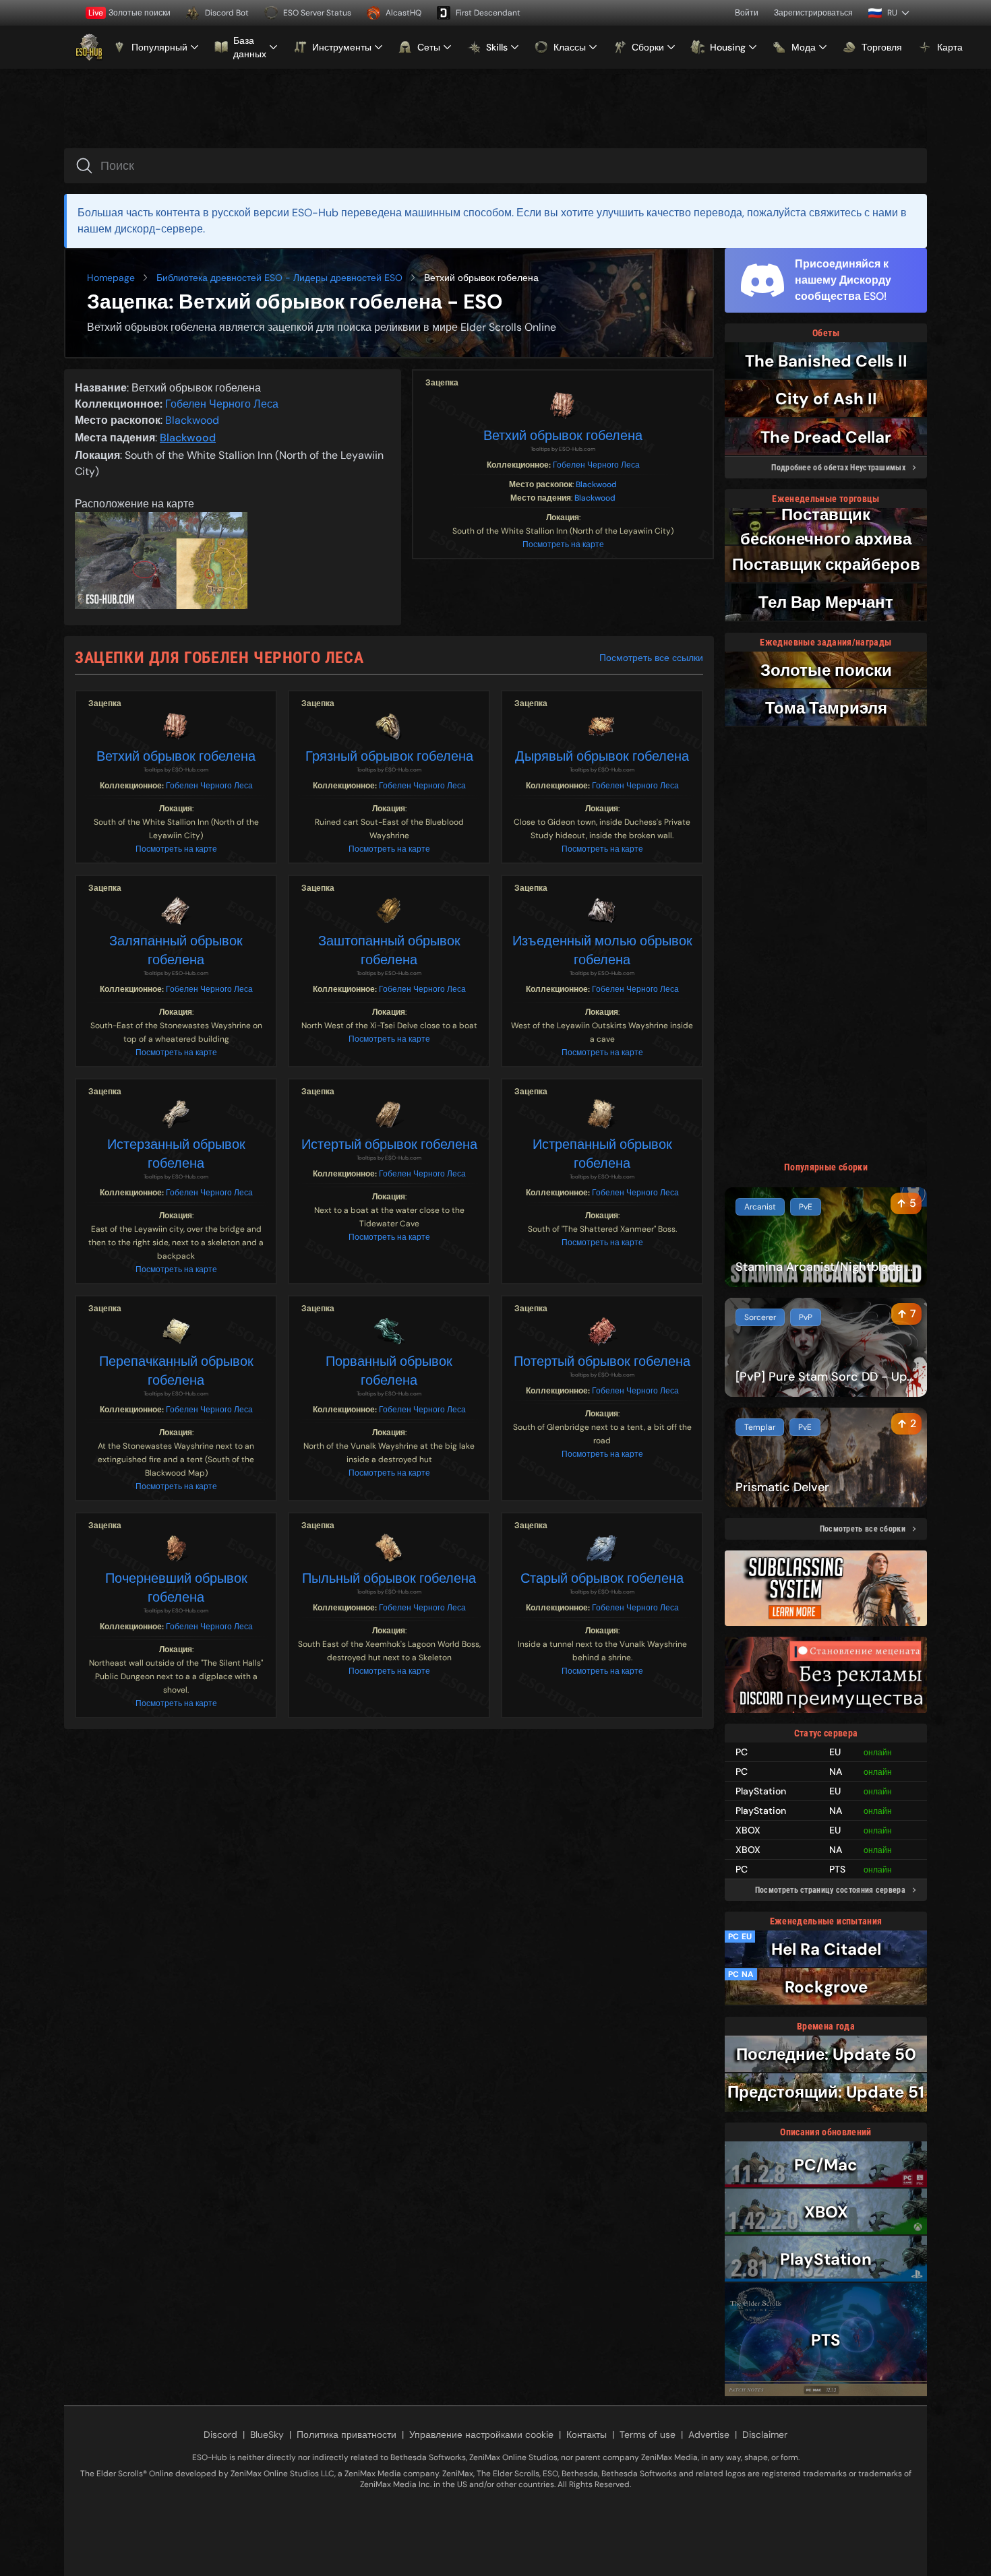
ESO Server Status (317, 13)
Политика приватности (347, 2434)
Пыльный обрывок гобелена (389, 1578)
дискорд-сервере (159, 229)
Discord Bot (227, 13)
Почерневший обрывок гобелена (176, 1588)
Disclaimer (765, 2434)
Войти (747, 13)
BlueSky (267, 2434)
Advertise (709, 2434)
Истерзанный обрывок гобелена (176, 1154)
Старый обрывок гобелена (602, 1578)
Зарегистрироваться (813, 13)
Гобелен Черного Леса (596, 465)
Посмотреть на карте (563, 544)
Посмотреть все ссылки (651, 658)
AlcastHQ (403, 13)
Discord (220, 2434)
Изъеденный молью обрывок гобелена (602, 950)
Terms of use (648, 2434)
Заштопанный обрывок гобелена (389, 950)
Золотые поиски (129, 13)
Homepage (111, 278)
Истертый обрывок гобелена (389, 1144)
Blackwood (596, 484)
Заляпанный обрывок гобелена (176, 950)
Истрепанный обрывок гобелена (602, 1154)
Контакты (587, 2434)
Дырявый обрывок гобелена (602, 756)
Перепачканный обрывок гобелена (176, 1371)
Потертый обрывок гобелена (602, 1361)
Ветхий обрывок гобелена (563, 435)
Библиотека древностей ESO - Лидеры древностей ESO (279, 278)
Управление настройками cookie (481, 2434)
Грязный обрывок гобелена (389, 756)
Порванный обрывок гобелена (389, 1371)
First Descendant (488, 13)
